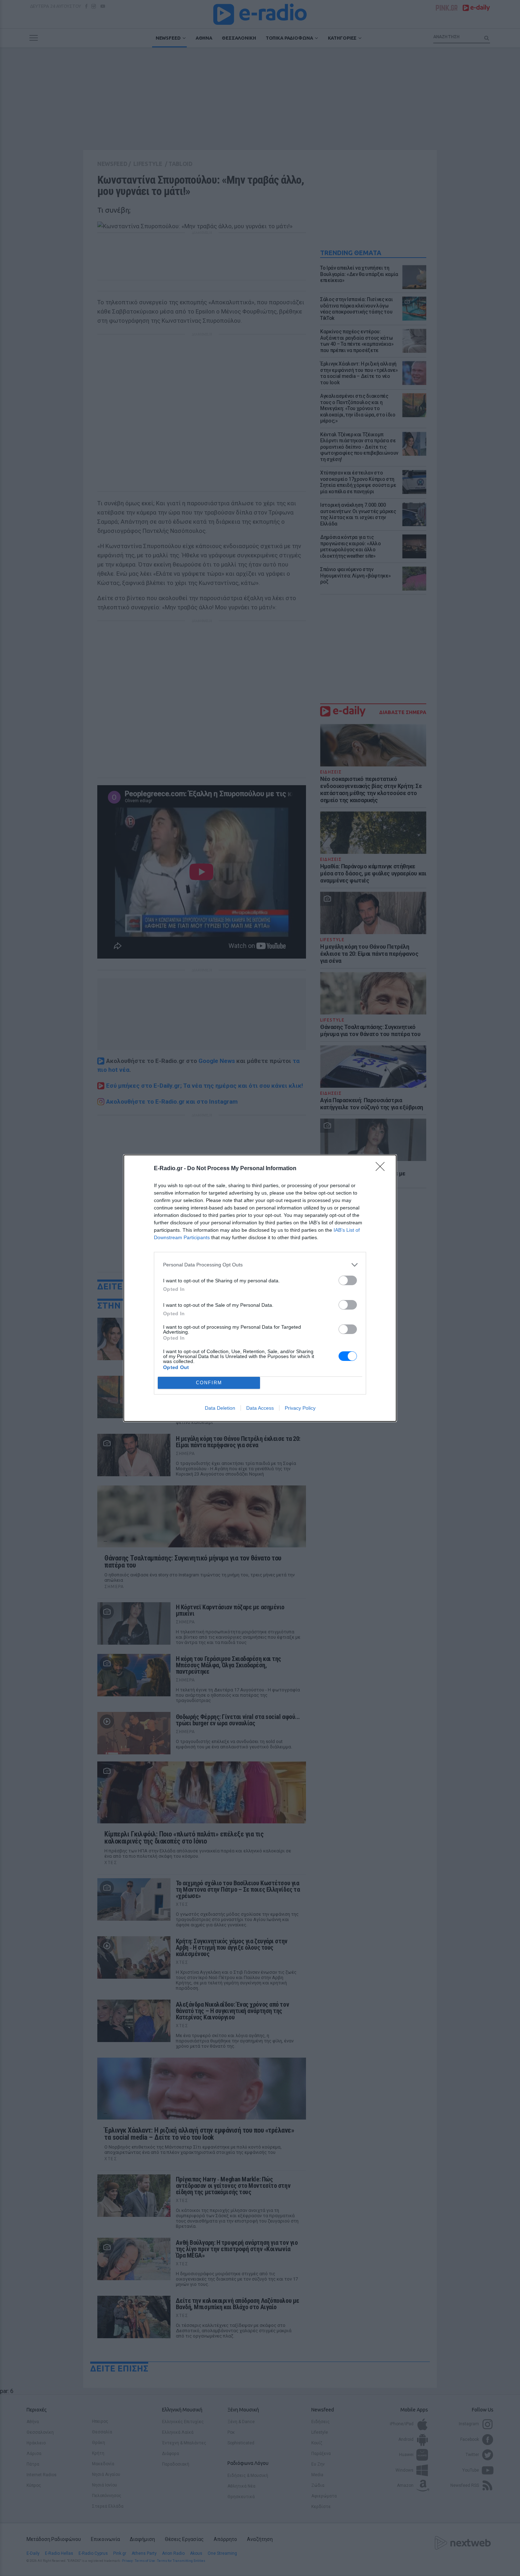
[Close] (382, 1169)
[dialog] (260, 1288)
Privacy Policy (300, 1408)
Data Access (260, 1408)
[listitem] (260, 1265)
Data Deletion (220, 1408)
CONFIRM (209, 1383)
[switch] (348, 1280)
